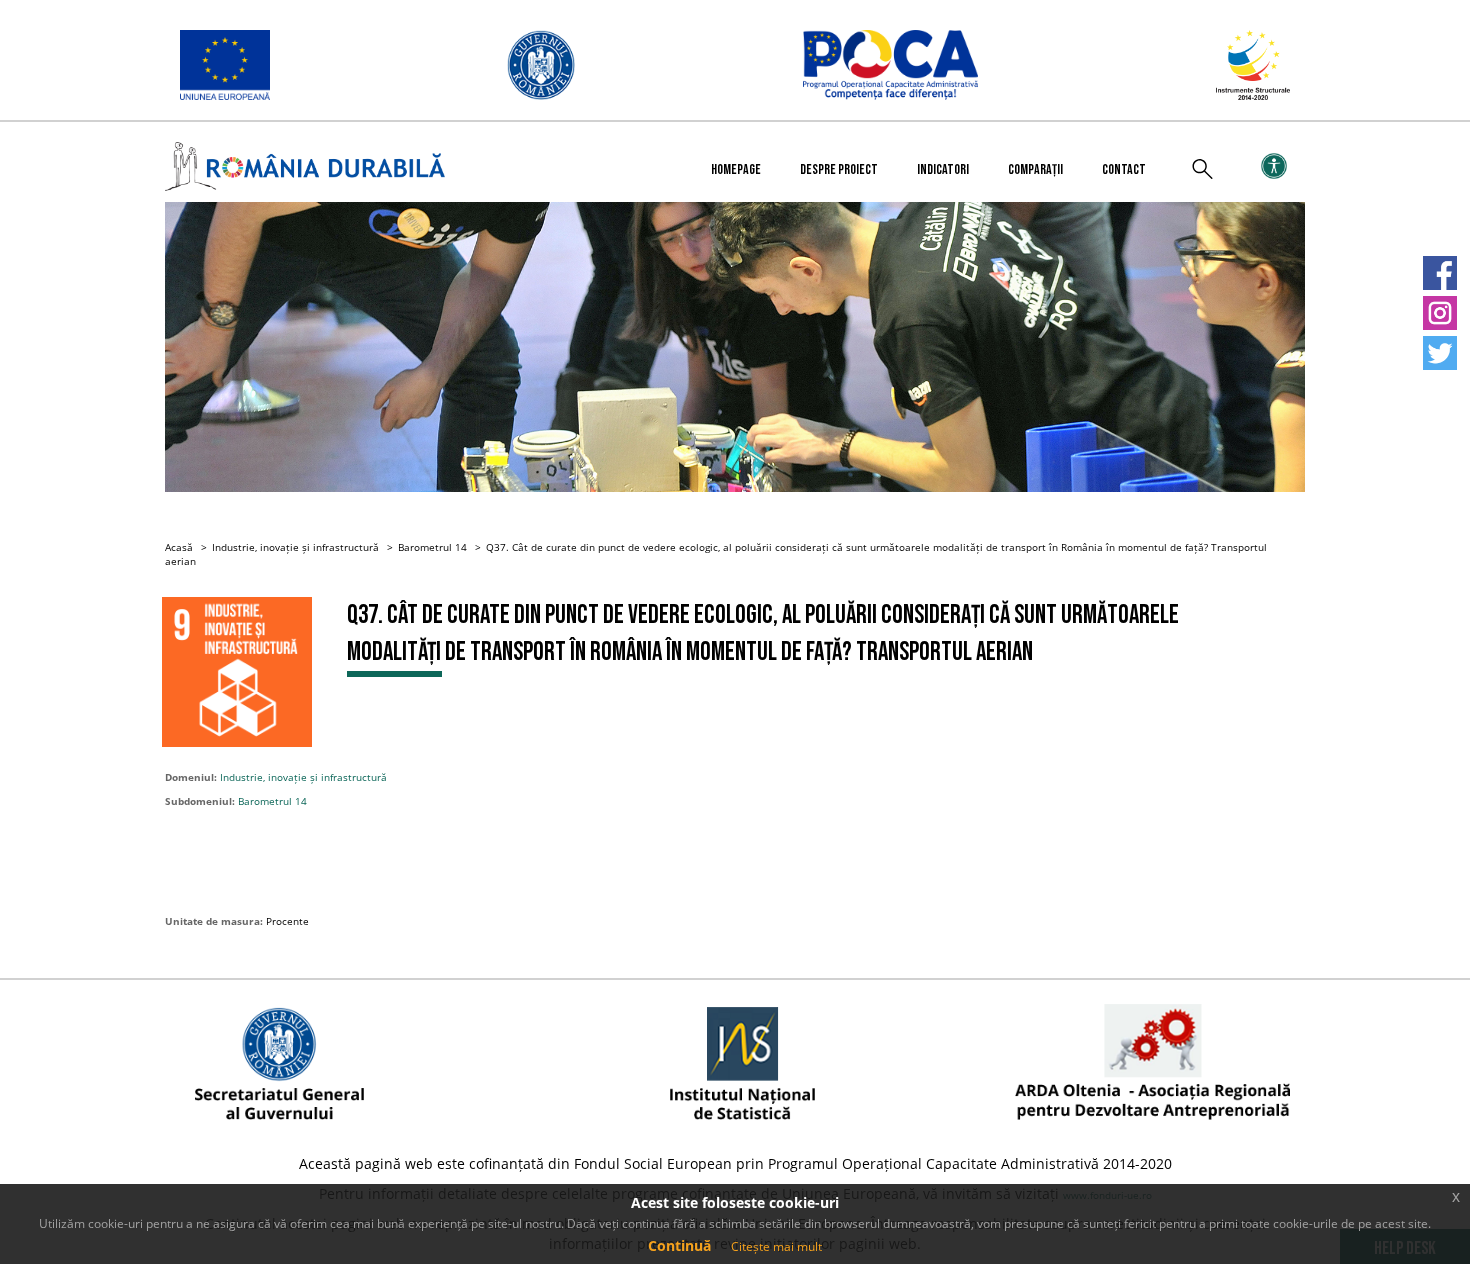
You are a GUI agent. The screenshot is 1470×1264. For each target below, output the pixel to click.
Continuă (679, 1245)
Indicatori (943, 169)
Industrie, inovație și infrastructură (295, 547)
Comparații (1035, 169)
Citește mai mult (776, 1246)
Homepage (736, 169)
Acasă (179, 547)
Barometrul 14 (432, 547)
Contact (1124, 169)
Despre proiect (839, 169)
